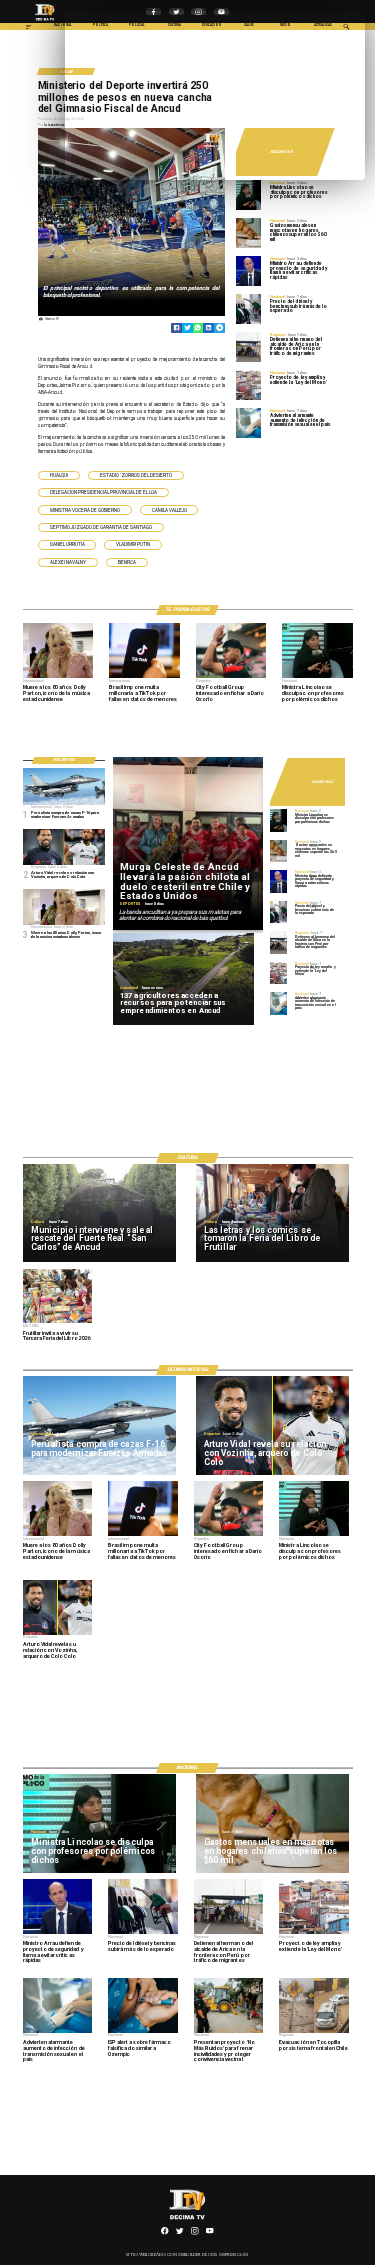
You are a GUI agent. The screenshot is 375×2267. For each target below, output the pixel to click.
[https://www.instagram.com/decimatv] (195, 2234)
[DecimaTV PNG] (45, 22)
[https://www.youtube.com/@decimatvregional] (210, 2234)
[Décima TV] (28, 29)
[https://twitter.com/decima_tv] (180, 2234)
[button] (59, 475)
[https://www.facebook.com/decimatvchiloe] (165, 2234)
